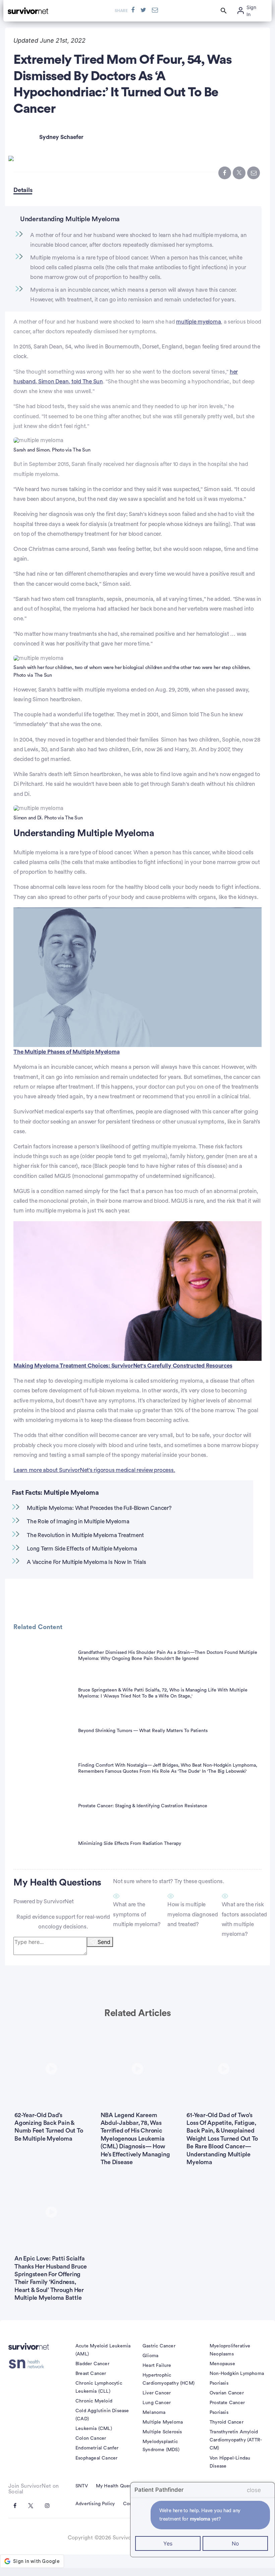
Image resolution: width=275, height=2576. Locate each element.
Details (23, 190)
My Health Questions (119, 2486)
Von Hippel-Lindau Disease (230, 2462)
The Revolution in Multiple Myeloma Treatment (85, 1535)
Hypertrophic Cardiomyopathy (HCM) (169, 2379)
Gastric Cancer (159, 2346)
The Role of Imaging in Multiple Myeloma (78, 1521)
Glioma (150, 2356)
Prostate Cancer (227, 2403)
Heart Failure (157, 2366)
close (254, 2490)
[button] (137, 976)
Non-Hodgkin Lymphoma (237, 2374)
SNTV (82, 2486)
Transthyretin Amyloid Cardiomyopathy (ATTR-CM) (236, 2440)
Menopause (222, 2364)
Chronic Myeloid (94, 2401)
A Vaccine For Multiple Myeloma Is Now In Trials (86, 1562)
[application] (137, 977)
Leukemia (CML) (94, 2429)
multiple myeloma (198, 322)
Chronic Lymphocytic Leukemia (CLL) (99, 2387)
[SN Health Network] (29, 2364)
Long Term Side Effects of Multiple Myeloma (82, 1549)
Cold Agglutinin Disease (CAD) (102, 2415)
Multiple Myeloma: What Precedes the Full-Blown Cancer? (99, 1508)
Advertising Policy (95, 2504)
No (235, 2543)
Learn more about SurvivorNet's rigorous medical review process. (94, 1470)
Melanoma (154, 2413)
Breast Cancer (91, 2374)
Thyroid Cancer (227, 2422)
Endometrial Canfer (97, 2448)
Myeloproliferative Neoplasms (230, 2350)
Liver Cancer (157, 2393)
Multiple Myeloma (163, 2422)
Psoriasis (219, 2383)
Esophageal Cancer (96, 2458)
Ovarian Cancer (227, 2393)
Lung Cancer (157, 2403)
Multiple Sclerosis (162, 2432)
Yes (168, 2543)
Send (104, 1942)
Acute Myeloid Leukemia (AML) (103, 2350)
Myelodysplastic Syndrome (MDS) (161, 2446)
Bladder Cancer (92, 2364)
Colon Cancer (91, 2438)
